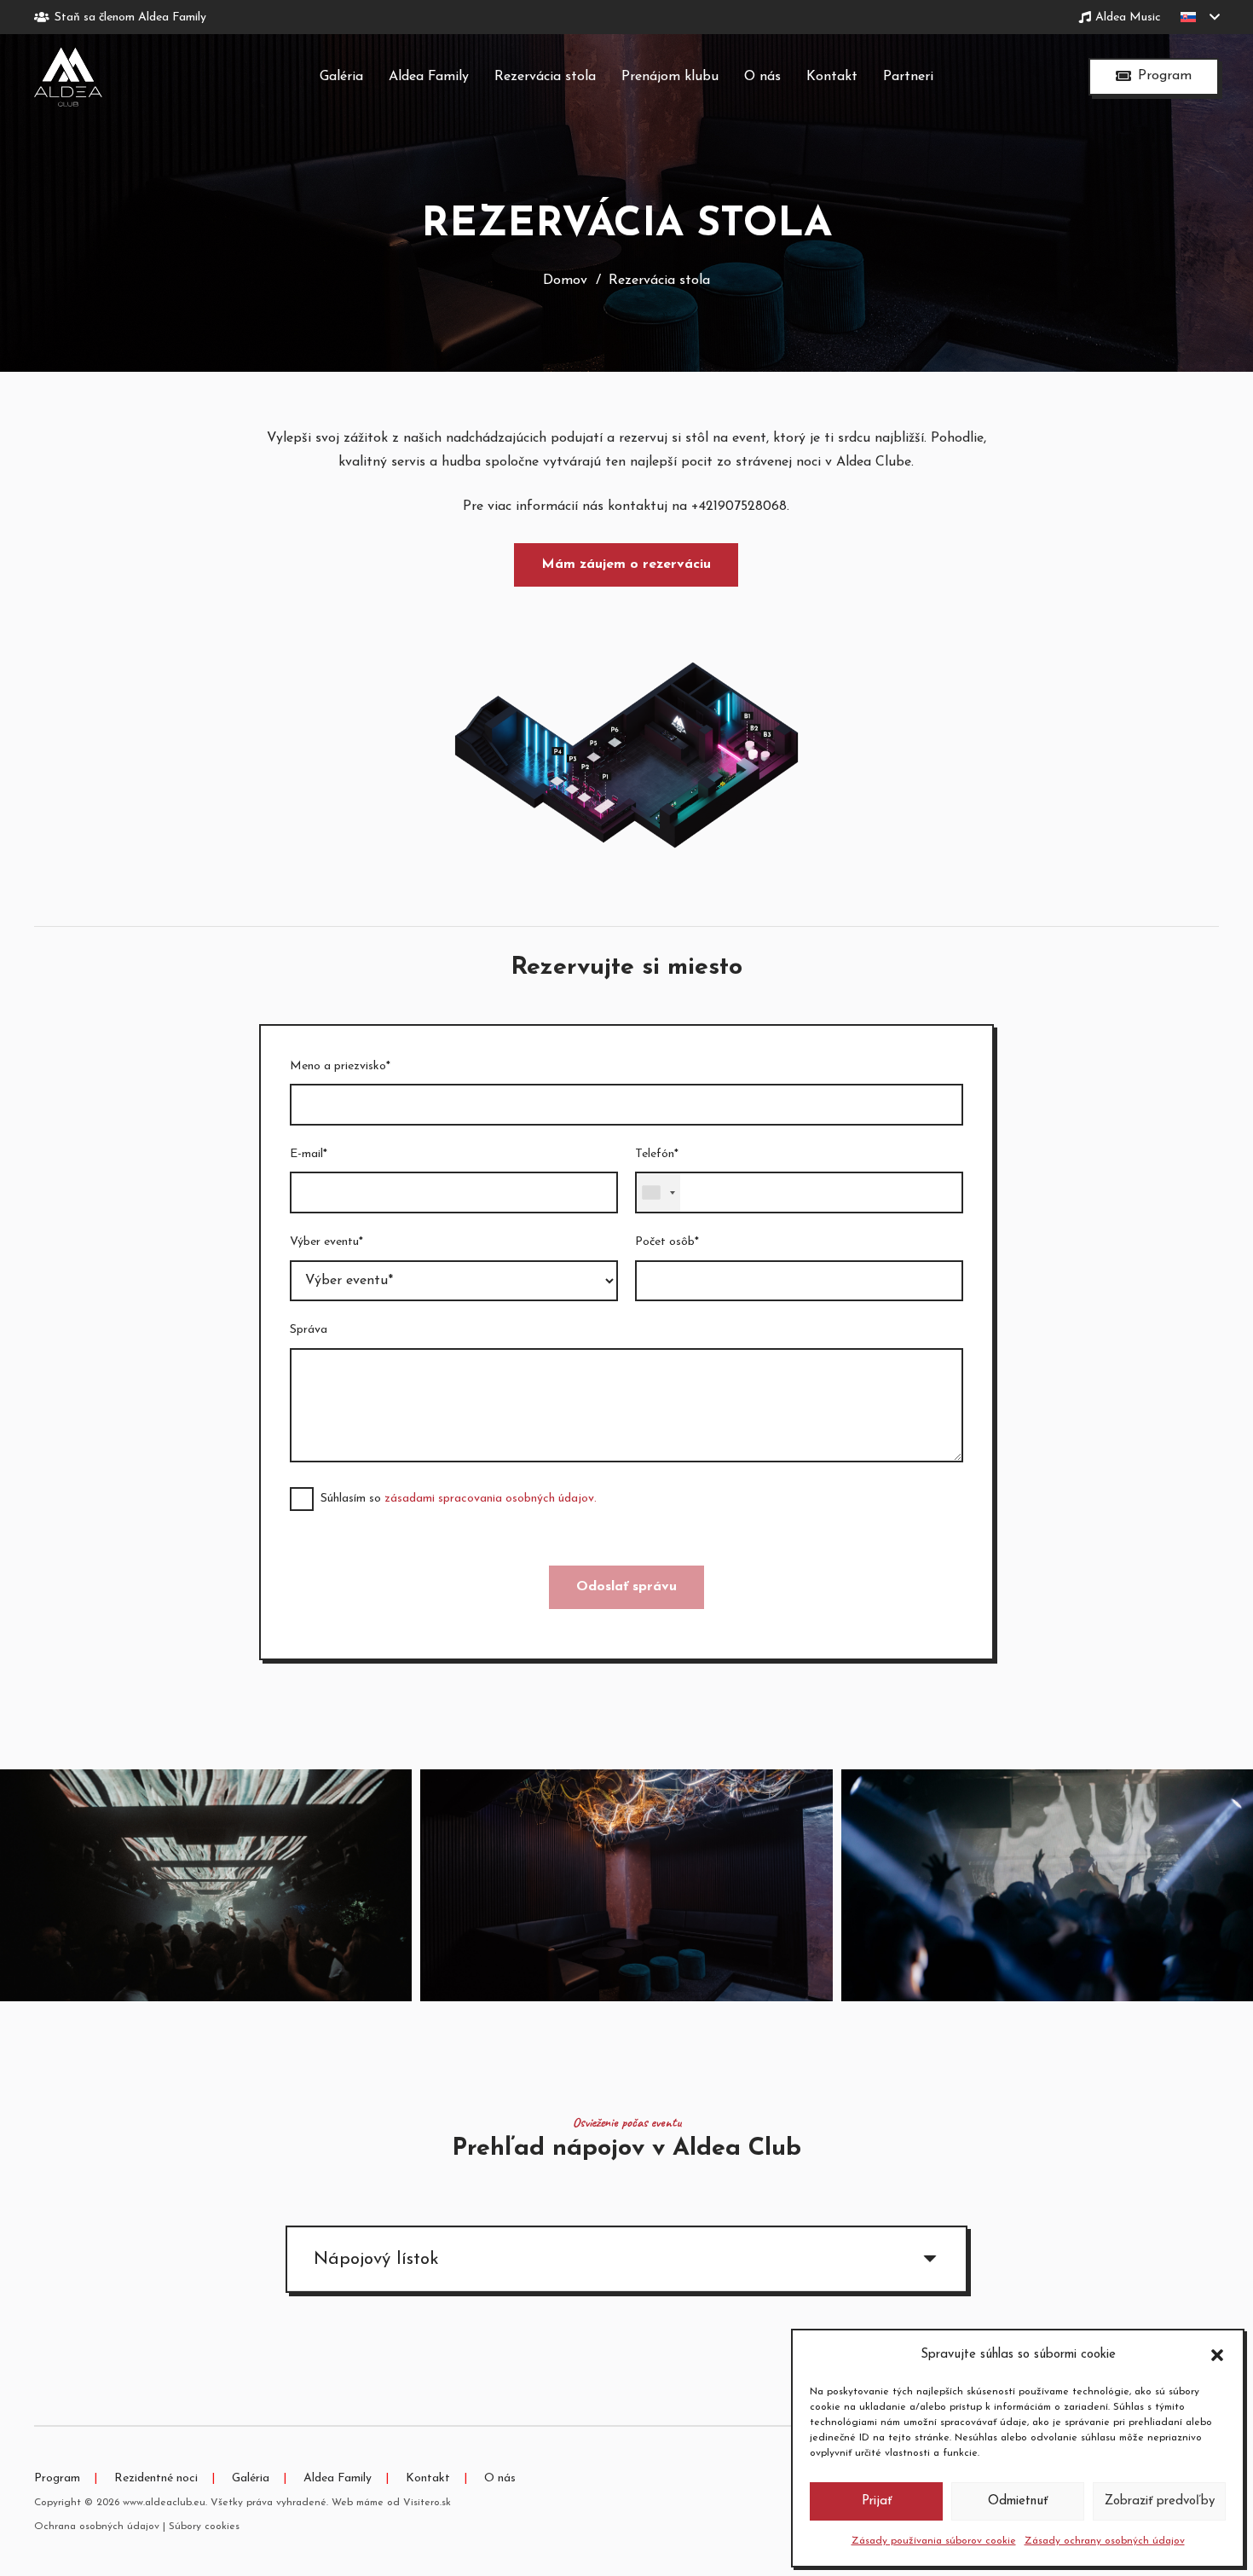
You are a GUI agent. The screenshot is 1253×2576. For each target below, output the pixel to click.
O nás (500, 2478)
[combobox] (658, 1192)
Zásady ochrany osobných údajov (1105, 2541)
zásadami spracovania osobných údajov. (491, 1499)
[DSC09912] (1047, 1885)
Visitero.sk (427, 2503)
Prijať (877, 2501)
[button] (1217, 2355)
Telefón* (657, 1154)
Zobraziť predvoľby (1160, 2501)
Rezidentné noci (156, 2478)
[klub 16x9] (626, 755)
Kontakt (428, 2478)
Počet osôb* (667, 1242)
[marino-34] (206, 1885)
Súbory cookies (204, 2527)
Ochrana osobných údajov (97, 2527)
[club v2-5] (626, 1885)
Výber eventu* (326, 1242)
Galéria (251, 2478)
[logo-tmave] (68, 77)
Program (57, 2478)
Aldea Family (338, 2478)
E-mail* (309, 1154)
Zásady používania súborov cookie (934, 2541)
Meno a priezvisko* (340, 1066)
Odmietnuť (1018, 2501)
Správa (309, 1330)
